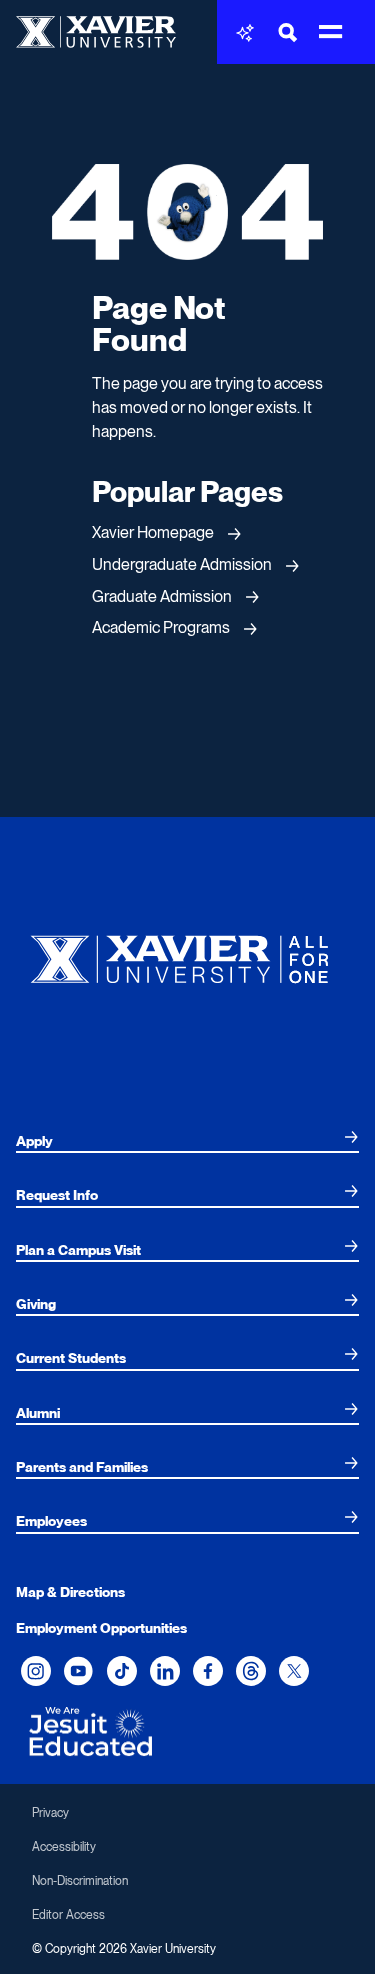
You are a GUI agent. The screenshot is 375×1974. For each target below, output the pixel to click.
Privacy (50, 1813)
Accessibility (64, 1847)
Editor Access (68, 1915)
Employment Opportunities (101, 1628)
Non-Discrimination (80, 1881)
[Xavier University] (187, 954)
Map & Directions (70, 1592)
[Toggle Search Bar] (288, 32)
